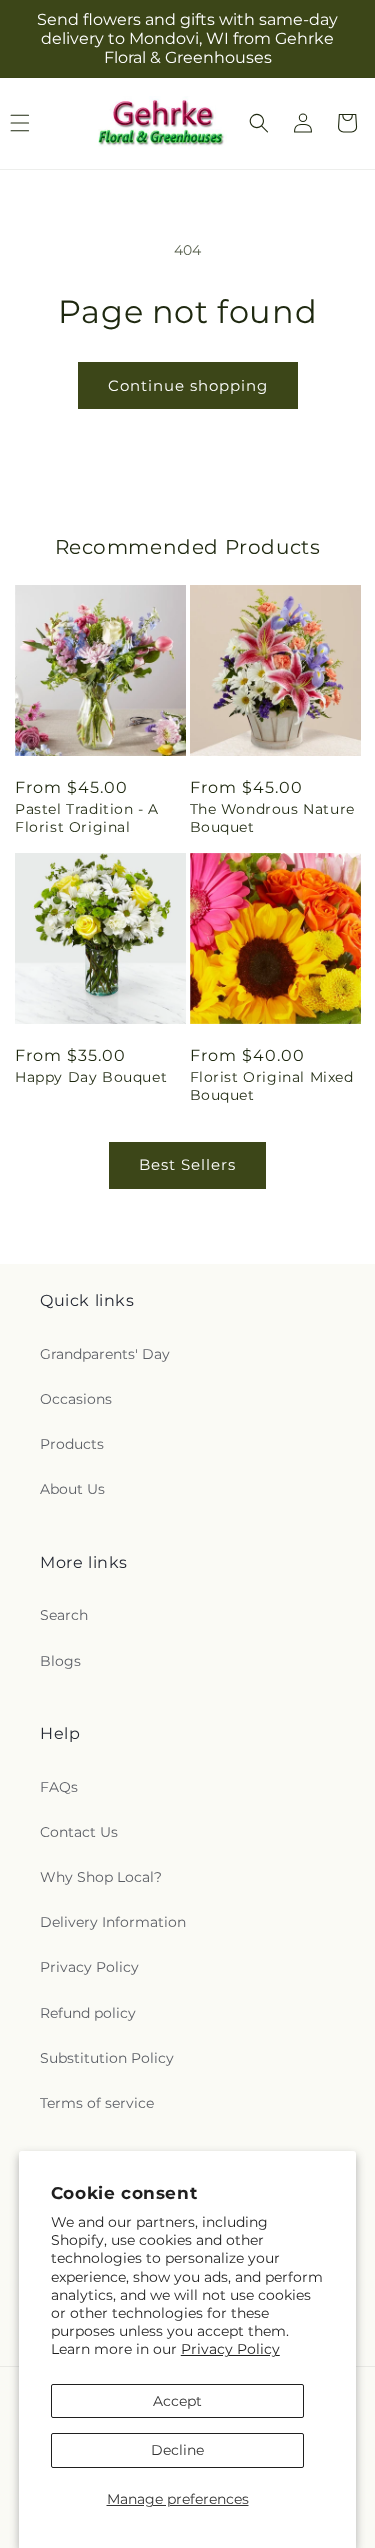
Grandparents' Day (105, 1354)
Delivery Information (113, 1922)
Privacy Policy (230, 2349)
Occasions (76, 1399)
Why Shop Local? (101, 1877)
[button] (259, 123)
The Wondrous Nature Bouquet (272, 818)
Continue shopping (188, 385)
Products (72, 1444)
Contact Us (79, 1832)
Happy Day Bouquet (91, 1077)
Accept (177, 2401)
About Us (72, 1489)
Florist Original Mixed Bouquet (272, 1086)
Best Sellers (187, 1164)
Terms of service (97, 2103)
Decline (177, 2450)
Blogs (60, 1661)
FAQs (59, 1787)
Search (64, 1615)
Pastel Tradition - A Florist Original (87, 818)
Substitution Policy (107, 2058)
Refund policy (88, 2013)
